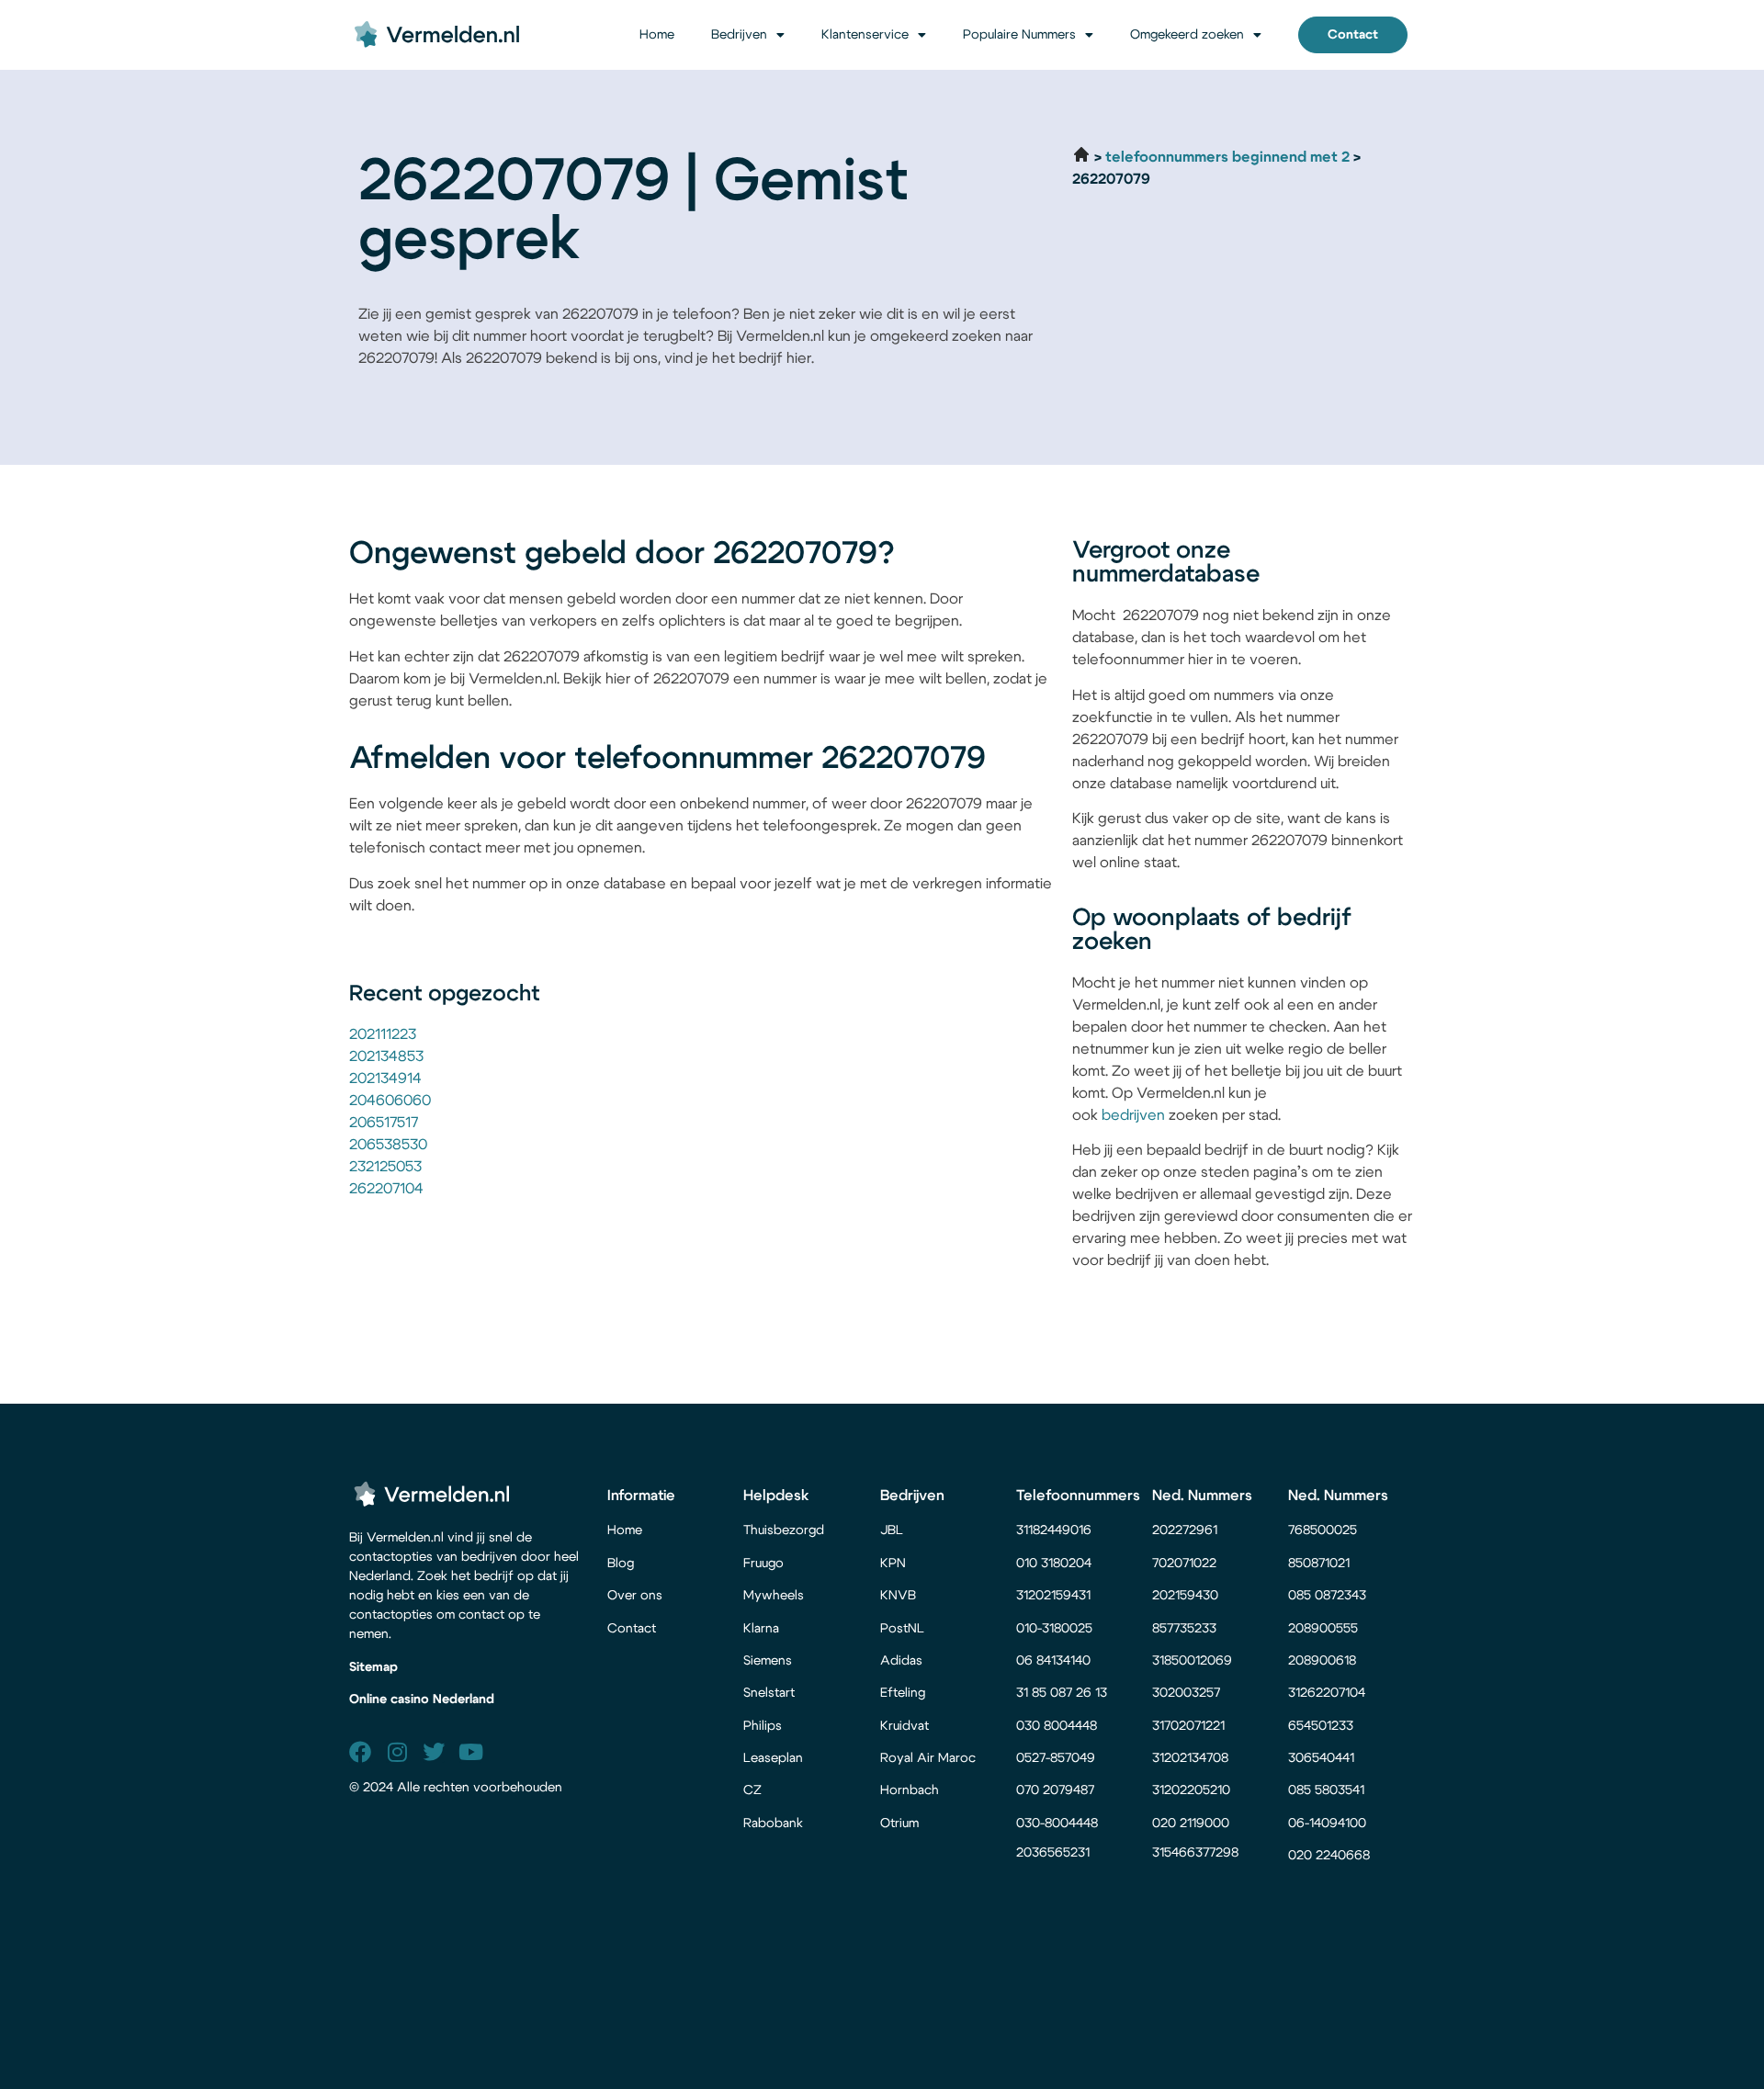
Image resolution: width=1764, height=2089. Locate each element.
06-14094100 (1327, 1824)
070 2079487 (1055, 1790)
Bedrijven (739, 35)
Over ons (635, 1596)
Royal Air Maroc (930, 1758)
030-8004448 (1057, 1824)
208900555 (1323, 1629)
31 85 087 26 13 (1062, 1693)
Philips (763, 1726)
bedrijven (1133, 1115)
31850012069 (1192, 1661)
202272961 (1185, 1530)
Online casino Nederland (422, 1699)
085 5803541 (1326, 1790)
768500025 (1323, 1530)
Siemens (768, 1661)
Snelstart (769, 1693)
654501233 (1321, 1726)
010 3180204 (1054, 1564)
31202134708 (1190, 1758)
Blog (621, 1564)
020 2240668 (1329, 1856)
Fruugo (763, 1564)
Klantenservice (865, 35)
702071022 (1186, 1564)
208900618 (1322, 1661)
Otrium (899, 1824)
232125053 (385, 1167)
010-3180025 (1054, 1629)
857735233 (1184, 1629)
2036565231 (1053, 1853)
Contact (632, 1629)
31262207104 (1327, 1693)
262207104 (386, 1189)
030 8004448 (1057, 1726)
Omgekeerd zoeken (1187, 35)
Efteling (903, 1693)
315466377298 (1195, 1853)
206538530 (388, 1145)
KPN (893, 1564)
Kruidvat (905, 1726)
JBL (892, 1530)
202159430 (1187, 1596)
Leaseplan (773, 1758)
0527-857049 (1056, 1758)
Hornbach (910, 1790)
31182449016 (1054, 1530)
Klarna (761, 1629)
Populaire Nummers (1019, 35)
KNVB (898, 1596)
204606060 (390, 1101)
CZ (752, 1790)
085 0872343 (1327, 1596)
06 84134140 (1053, 1661)
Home (657, 35)
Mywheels (774, 1596)
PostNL (902, 1629)
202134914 (385, 1078)
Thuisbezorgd (784, 1530)
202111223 (383, 1034)
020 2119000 (1191, 1824)
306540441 (1321, 1758)
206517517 (384, 1123)
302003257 (1186, 1693)
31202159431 (1053, 1596)
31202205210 (1191, 1790)
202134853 (386, 1056)
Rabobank (773, 1824)
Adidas (901, 1661)
